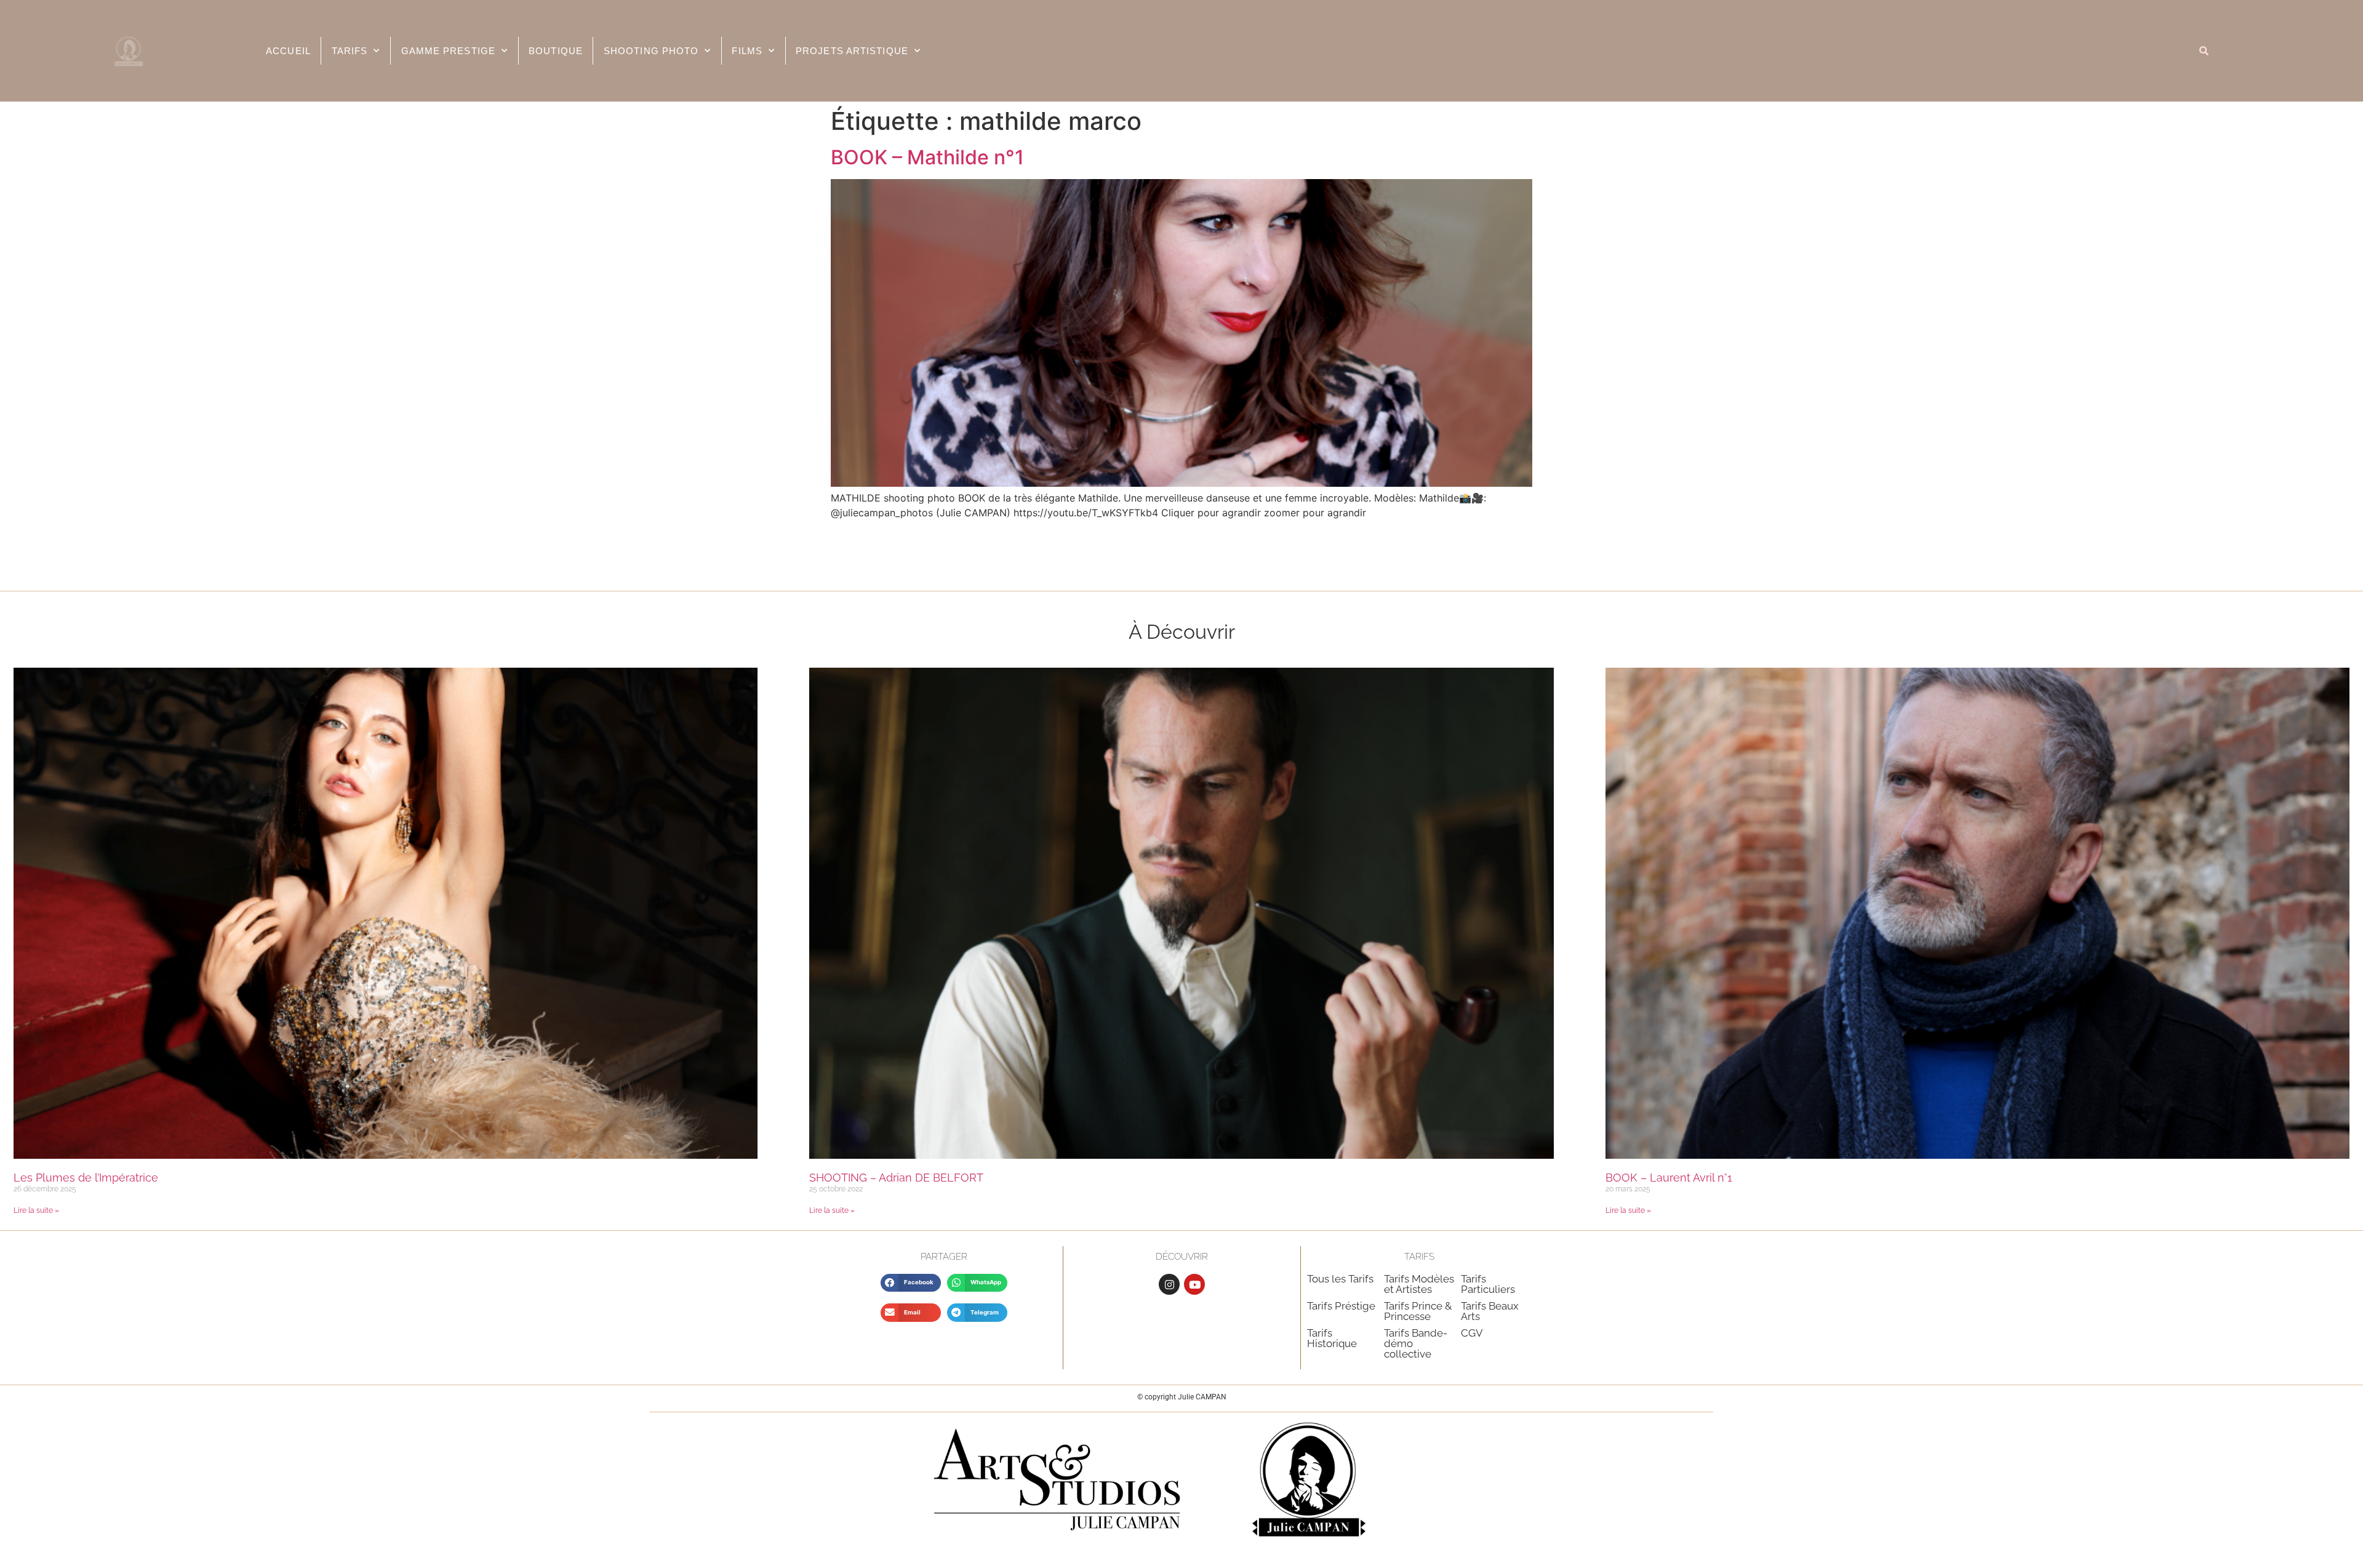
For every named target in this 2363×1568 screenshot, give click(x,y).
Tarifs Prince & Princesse (1418, 1311)
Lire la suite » (36, 1210)
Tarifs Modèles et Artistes (1419, 1284)
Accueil (288, 51)
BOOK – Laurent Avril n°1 (1669, 1178)
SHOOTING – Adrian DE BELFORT (896, 1178)
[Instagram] (1169, 1284)
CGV (1472, 1333)
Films (747, 51)
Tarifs (350, 51)
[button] (911, 1283)
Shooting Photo (651, 51)
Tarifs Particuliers (1488, 1284)
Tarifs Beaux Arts (1490, 1311)
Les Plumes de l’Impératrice (86, 1178)
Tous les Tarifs (1340, 1279)
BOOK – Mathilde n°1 (927, 157)
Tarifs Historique (1332, 1338)
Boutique (556, 51)
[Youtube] (1194, 1284)
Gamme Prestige (448, 51)
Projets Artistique (852, 51)
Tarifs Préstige (1341, 1306)
